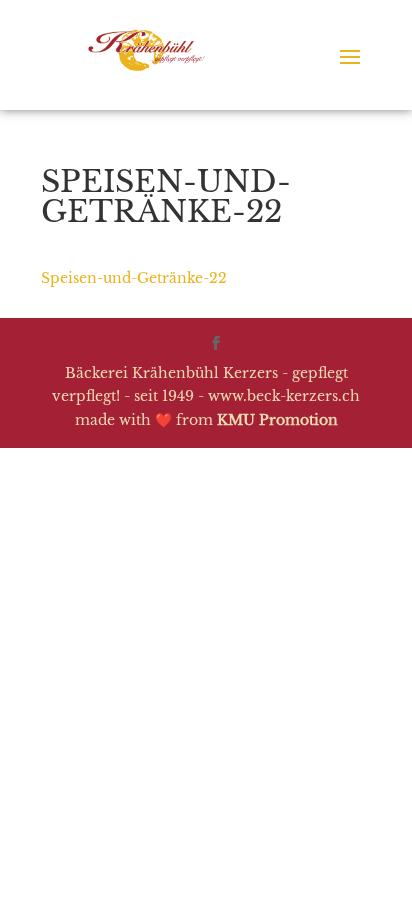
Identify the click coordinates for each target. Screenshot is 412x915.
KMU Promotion (277, 420)
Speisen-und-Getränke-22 (134, 278)
